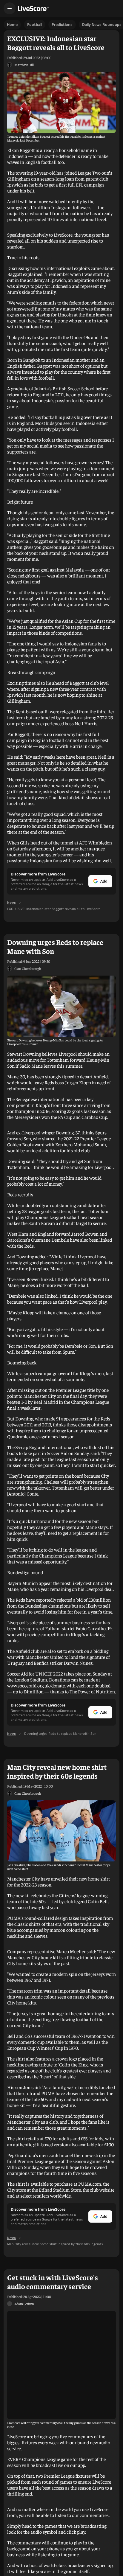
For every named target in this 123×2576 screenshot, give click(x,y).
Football (35, 25)
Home (12, 25)
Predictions (62, 25)
